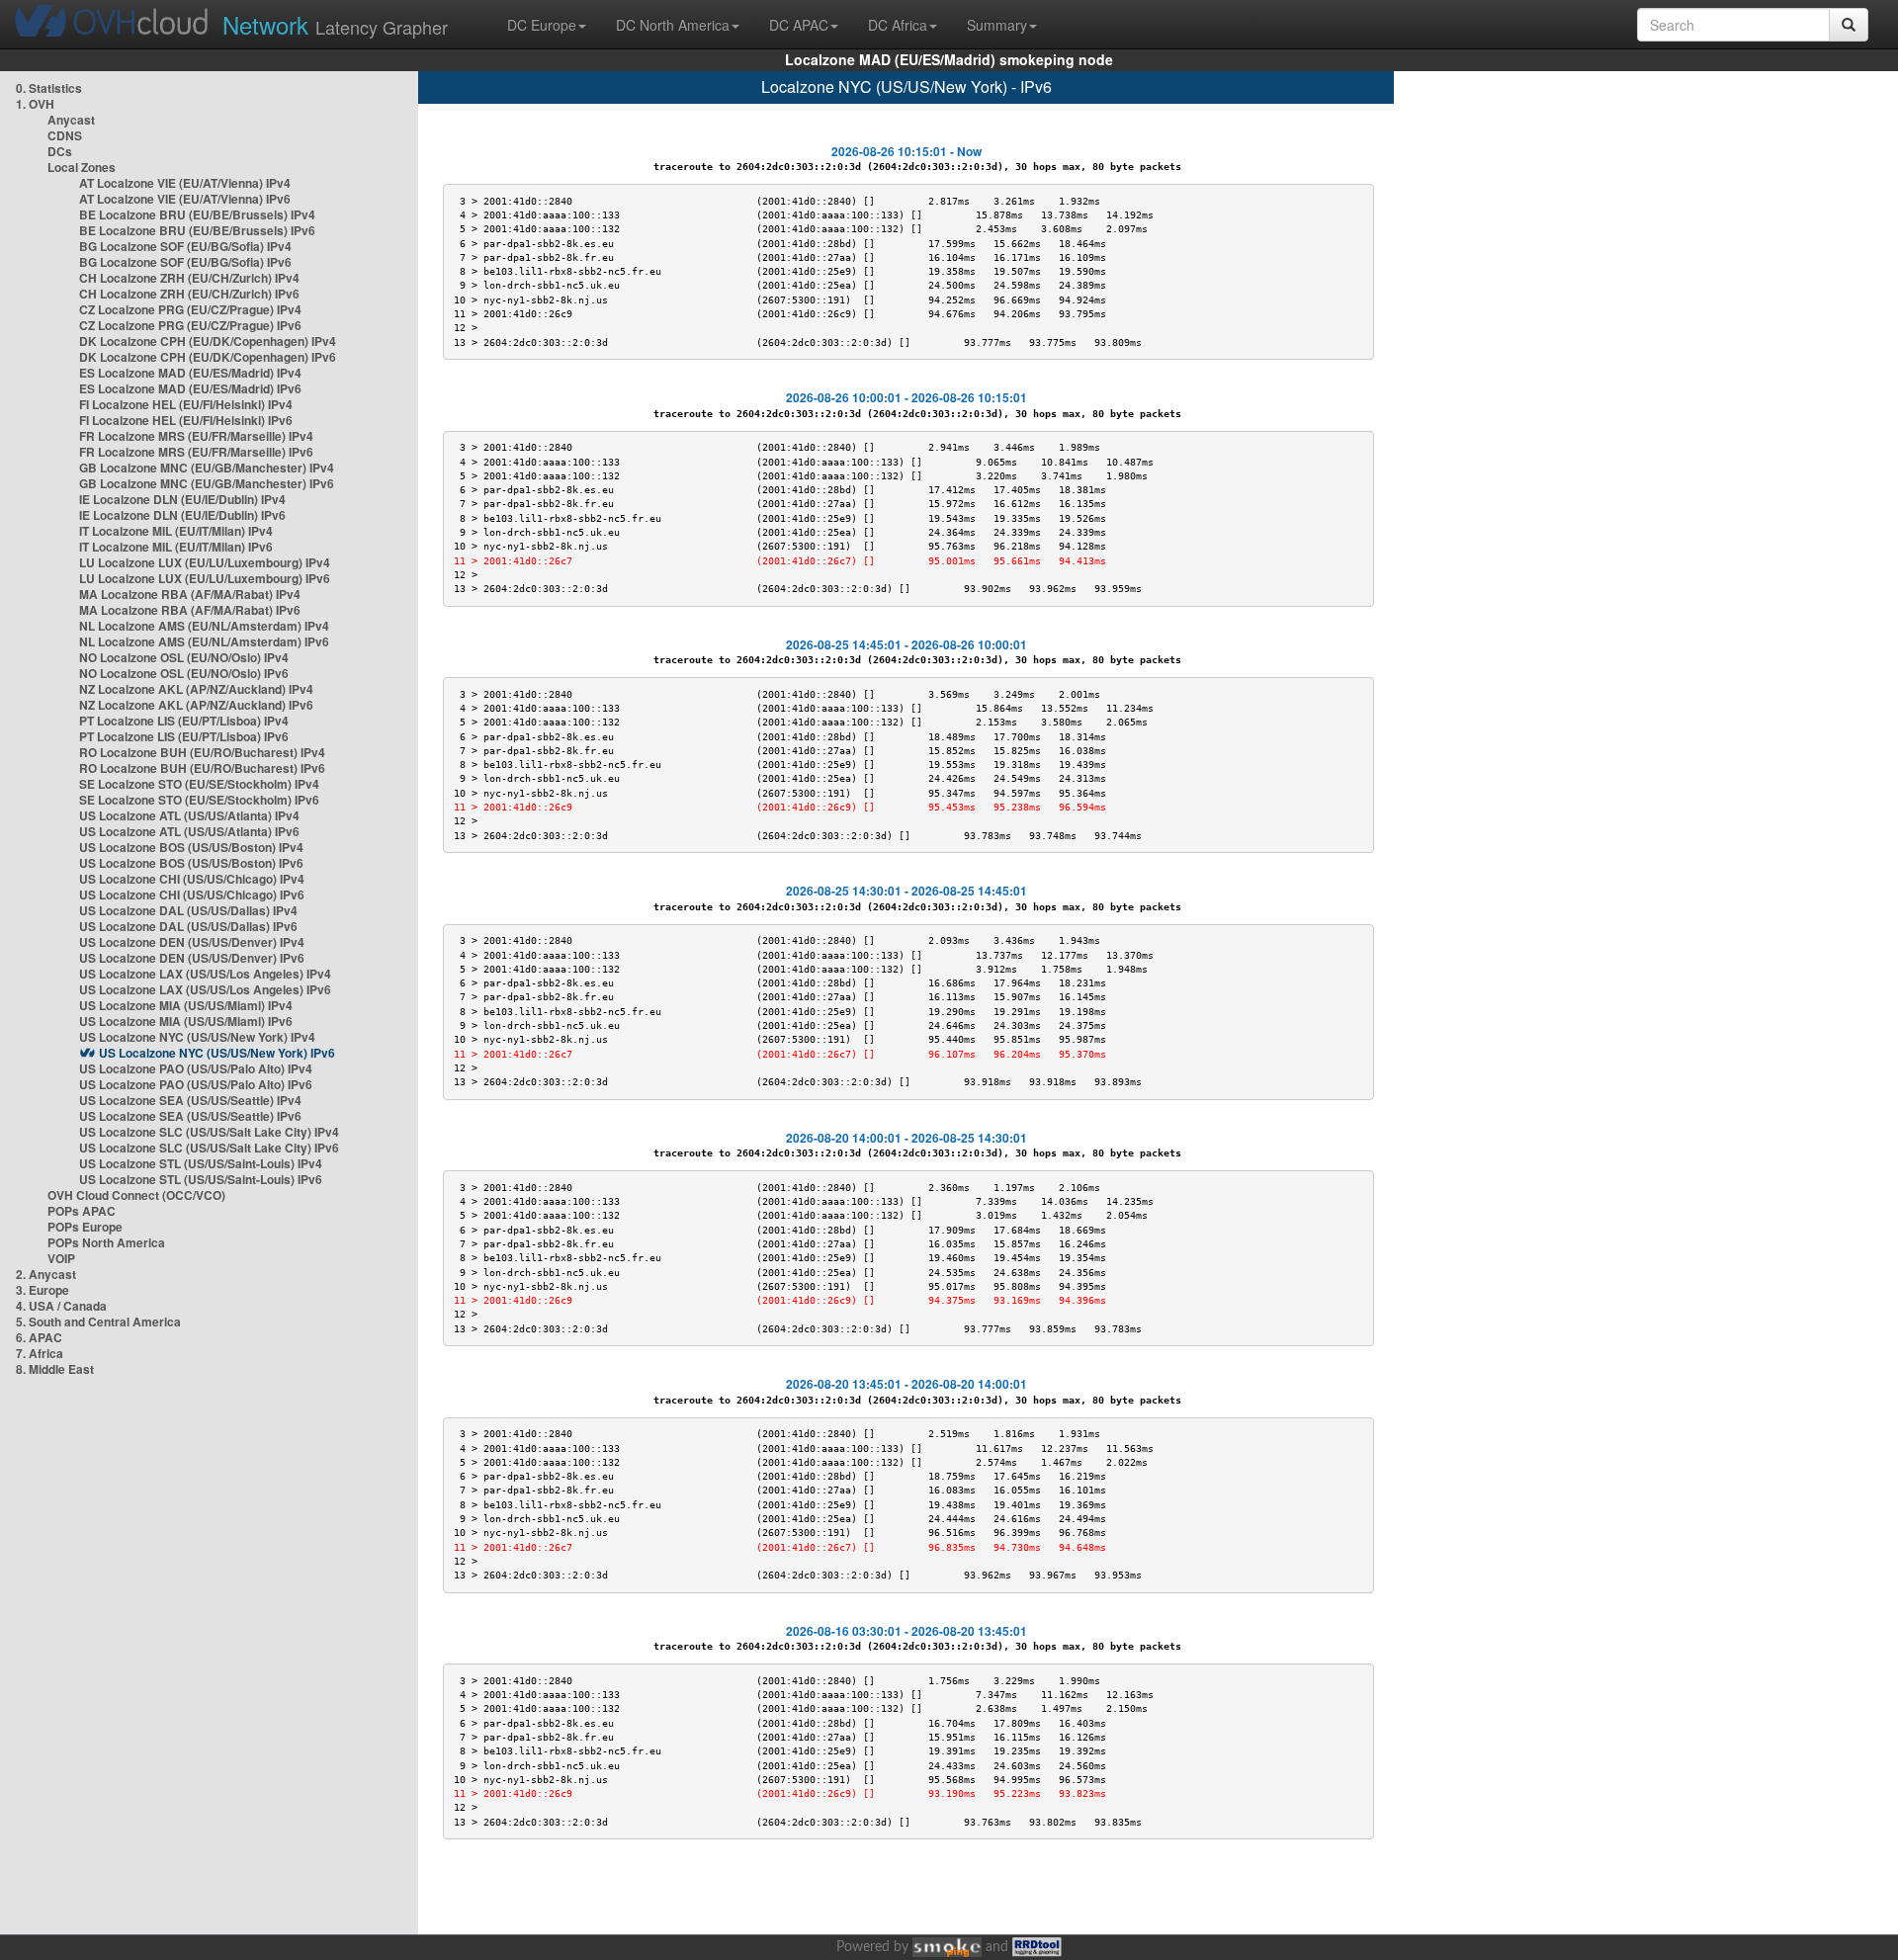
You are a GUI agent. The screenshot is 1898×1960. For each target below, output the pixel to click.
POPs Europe (85, 1227)
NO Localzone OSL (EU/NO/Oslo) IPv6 (184, 673)
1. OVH (35, 104)
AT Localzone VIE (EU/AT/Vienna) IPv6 (185, 199)
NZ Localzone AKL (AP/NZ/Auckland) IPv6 (196, 705)
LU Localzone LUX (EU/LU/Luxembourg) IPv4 (205, 562)
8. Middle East (55, 1369)
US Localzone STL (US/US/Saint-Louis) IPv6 (201, 1179)
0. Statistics (49, 88)
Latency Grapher (335, 24)
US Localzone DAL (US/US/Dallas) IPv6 (188, 926)
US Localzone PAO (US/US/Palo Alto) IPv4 (196, 1068)
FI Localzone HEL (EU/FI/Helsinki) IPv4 (186, 404)
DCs (60, 151)
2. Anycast (46, 1274)
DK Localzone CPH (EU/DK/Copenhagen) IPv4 (208, 341)
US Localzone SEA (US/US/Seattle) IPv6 (190, 1116)
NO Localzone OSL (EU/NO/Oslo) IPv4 (184, 657)
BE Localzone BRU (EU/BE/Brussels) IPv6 (197, 230)
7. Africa (40, 1353)
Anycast (71, 120)
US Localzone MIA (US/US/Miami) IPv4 (186, 1005)
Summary (997, 25)
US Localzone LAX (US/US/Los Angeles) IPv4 (205, 974)
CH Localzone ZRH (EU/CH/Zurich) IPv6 (189, 294)
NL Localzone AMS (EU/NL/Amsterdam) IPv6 (204, 641)
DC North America (673, 25)
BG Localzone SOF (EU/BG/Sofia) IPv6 (185, 262)
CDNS (65, 135)
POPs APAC (82, 1211)
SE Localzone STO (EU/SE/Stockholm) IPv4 (199, 784)
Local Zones (82, 167)
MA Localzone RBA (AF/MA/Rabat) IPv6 (190, 610)
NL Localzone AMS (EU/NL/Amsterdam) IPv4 (204, 626)
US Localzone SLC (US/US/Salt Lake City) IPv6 (209, 1148)
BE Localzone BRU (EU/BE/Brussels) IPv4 (197, 214)
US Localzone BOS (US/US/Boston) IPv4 (191, 847)
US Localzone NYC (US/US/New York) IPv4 (197, 1037)
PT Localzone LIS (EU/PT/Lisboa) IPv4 (184, 721)
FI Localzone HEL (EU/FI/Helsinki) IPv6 (186, 420)
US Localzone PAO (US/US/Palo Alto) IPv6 (196, 1084)
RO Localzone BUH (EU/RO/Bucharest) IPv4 (202, 752)
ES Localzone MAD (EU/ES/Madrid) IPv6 (190, 388)
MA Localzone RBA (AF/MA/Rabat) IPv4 (190, 594)
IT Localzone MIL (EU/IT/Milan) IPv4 (176, 531)
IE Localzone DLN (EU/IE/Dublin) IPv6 (182, 515)
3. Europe (43, 1290)
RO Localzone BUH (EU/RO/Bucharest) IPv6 (202, 768)
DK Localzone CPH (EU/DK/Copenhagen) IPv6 (208, 357)
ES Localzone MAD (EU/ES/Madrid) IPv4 (190, 373)
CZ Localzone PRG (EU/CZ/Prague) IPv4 (190, 309)
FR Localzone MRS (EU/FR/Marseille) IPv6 (196, 452)
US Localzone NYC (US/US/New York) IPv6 (217, 1053)
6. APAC (39, 1337)
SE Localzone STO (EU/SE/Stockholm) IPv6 (199, 800)
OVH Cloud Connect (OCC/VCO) (136, 1195)
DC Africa (898, 25)
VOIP (61, 1258)
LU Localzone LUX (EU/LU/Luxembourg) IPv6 (205, 578)
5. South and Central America (98, 1321)
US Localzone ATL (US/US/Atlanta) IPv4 (189, 815)
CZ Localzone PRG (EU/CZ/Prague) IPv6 (190, 325)
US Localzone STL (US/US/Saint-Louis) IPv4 (201, 1163)
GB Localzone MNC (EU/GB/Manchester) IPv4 (207, 468)
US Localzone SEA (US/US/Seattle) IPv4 (190, 1100)
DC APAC (799, 25)
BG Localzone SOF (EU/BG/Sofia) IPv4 (185, 246)
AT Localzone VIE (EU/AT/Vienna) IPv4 (185, 183)
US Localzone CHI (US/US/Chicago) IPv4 (192, 879)
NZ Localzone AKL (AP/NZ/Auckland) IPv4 (196, 689)
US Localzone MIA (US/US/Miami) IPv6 (186, 1021)
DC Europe (542, 25)
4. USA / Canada (61, 1306)
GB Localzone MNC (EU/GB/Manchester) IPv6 (207, 483)
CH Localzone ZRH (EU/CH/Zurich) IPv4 (189, 278)
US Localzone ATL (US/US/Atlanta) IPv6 (189, 831)
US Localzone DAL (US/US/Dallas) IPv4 (188, 910)
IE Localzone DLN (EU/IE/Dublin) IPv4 (182, 499)
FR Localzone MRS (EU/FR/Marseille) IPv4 (196, 436)
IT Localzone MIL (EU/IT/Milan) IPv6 (176, 547)
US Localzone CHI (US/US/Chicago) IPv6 (192, 895)
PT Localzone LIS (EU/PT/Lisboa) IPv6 (184, 736)
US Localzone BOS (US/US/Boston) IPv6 (191, 863)
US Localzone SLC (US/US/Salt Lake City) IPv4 (209, 1132)
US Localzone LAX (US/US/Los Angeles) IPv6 (205, 989)
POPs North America (106, 1242)
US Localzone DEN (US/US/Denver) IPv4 (192, 942)
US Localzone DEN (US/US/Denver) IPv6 (192, 958)
